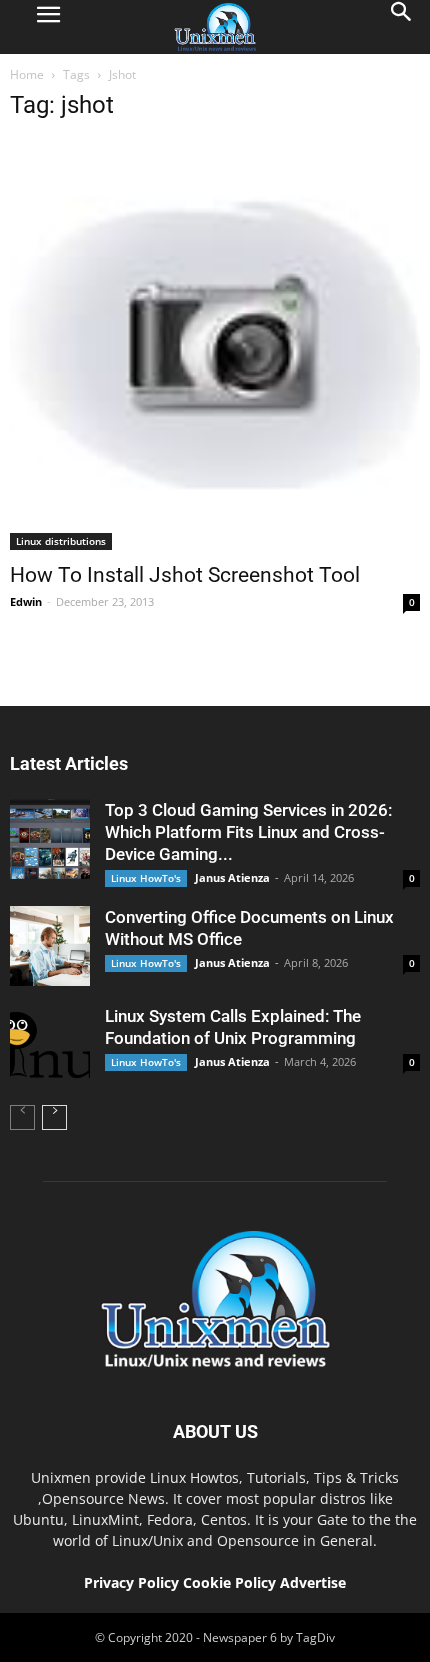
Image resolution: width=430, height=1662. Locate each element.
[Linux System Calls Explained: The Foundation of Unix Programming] (50, 1045)
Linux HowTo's (146, 878)
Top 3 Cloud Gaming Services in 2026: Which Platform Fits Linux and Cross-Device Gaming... (248, 832)
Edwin (26, 601)
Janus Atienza (232, 877)
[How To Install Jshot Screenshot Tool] (215, 345)
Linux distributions (61, 541)
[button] (402, 27)
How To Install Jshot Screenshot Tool (185, 575)
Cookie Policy (231, 1582)
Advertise (313, 1582)
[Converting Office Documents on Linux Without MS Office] (50, 946)
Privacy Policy (131, 1582)
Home (27, 74)
